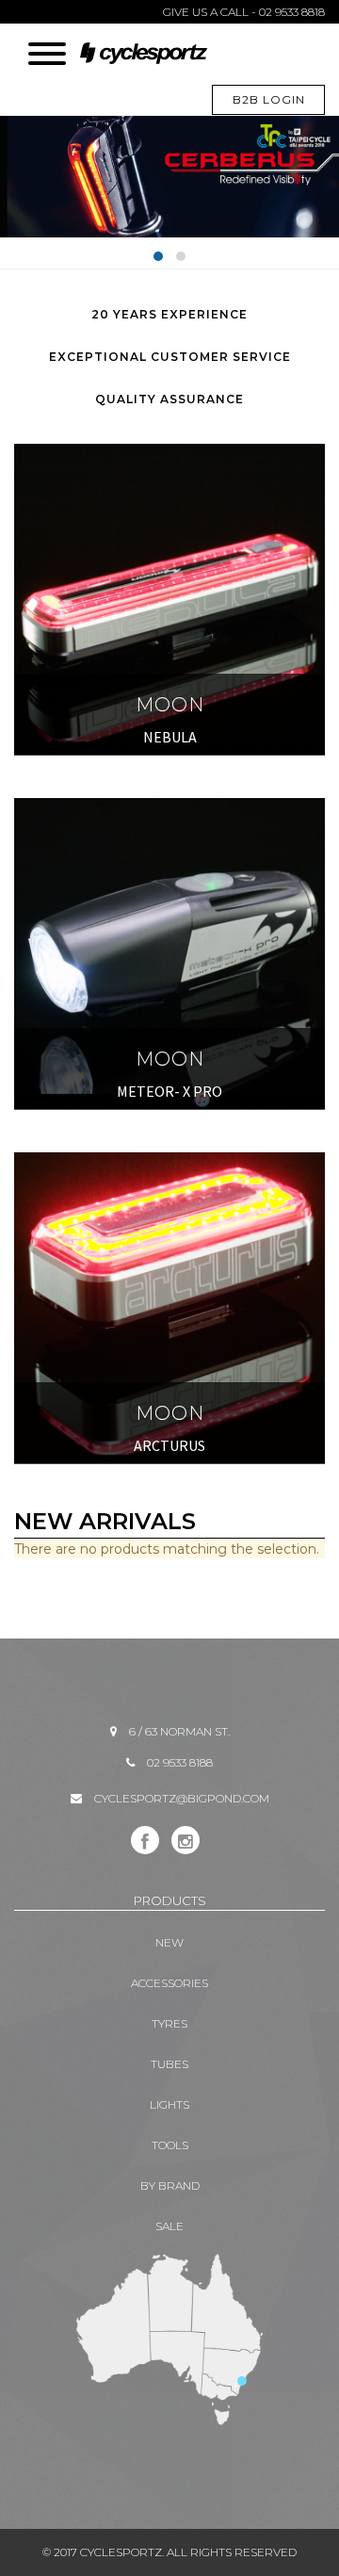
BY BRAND (170, 2185)
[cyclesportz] (144, 55)
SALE (169, 2226)
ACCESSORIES (169, 1983)
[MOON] (169, 452)
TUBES (169, 2064)
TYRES (169, 2023)
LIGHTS (169, 2104)
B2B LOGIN (269, 99)
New (169, 1942)
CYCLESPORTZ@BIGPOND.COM (182, 1798)
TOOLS (170, 2145)
